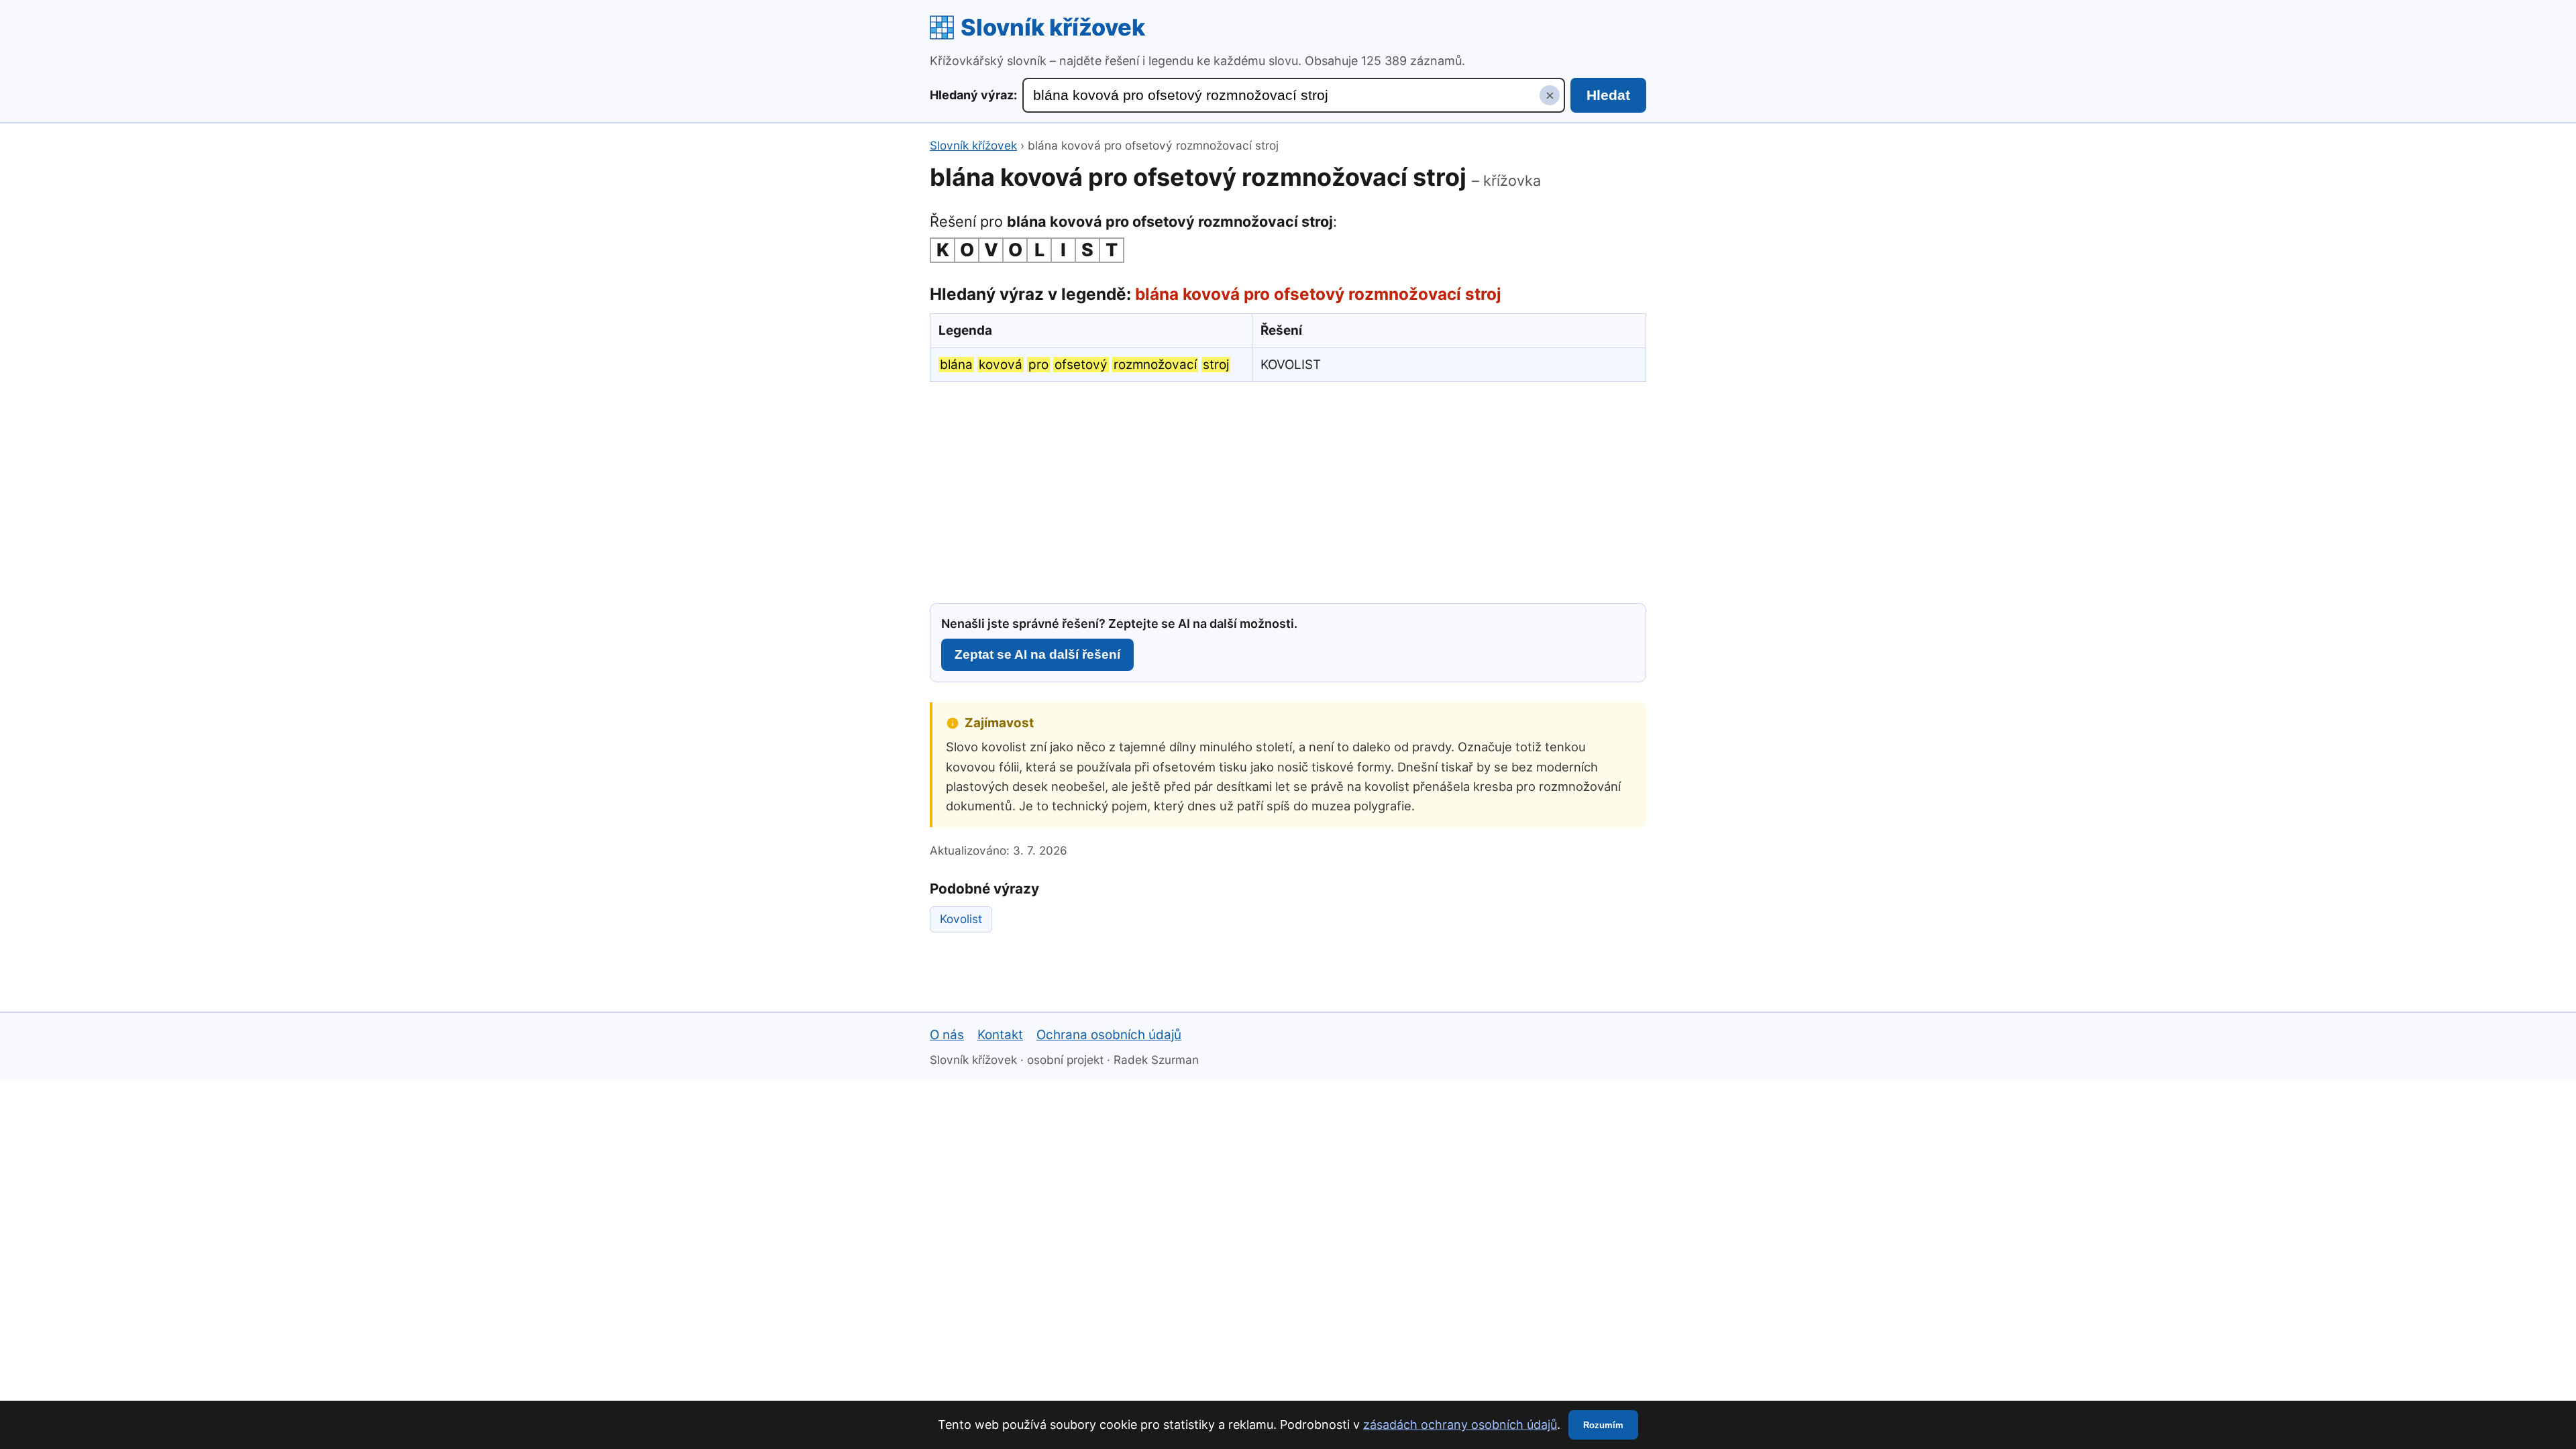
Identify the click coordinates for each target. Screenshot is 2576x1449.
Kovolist (961, 919)
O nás (947, 1035)
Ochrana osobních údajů (1109, 1035)
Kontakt (1000, 1035)
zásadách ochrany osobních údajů (1460, 1425)
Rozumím (1603, 1425)
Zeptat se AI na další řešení (1037, 654)
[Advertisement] (1288, 490)
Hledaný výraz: (973, 95)
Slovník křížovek (1053, 27)
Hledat (1608, 95)
